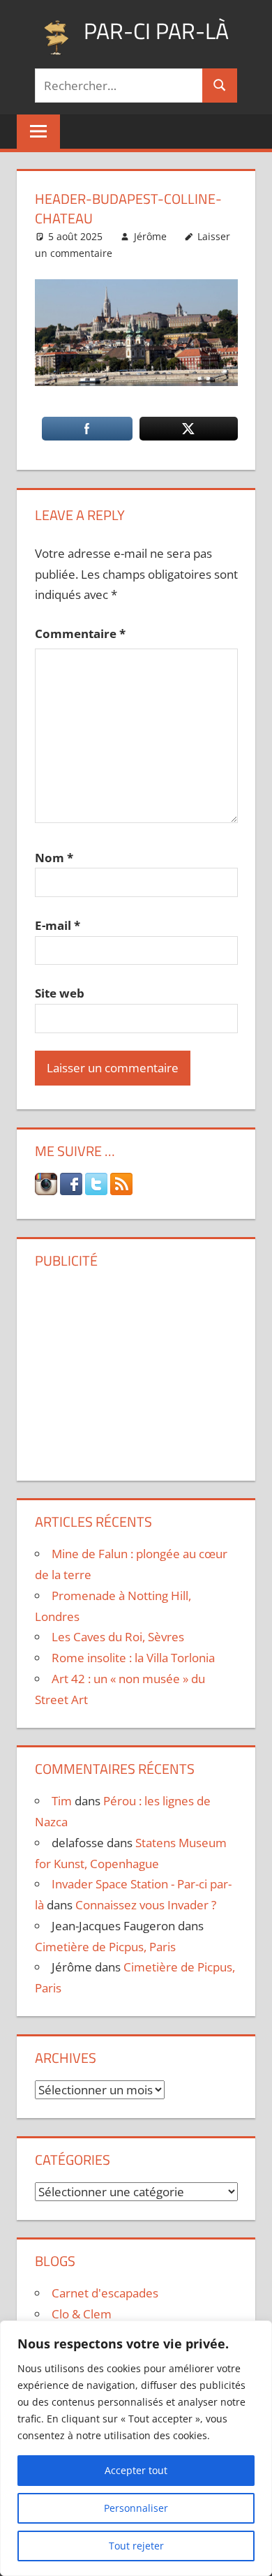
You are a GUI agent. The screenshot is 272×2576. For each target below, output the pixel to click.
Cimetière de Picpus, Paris (105, 1947)
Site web (60, 993)
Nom (54, 858)
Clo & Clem (82, 2314)
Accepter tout (136, 2470)
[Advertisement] (136, 1370)
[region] (136, 2448)
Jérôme (150, 236)
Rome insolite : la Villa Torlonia (133, 1658)
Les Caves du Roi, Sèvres (118, 1637)
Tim (62, 1801)
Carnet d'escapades (105, 2293)
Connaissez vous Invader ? (146, 1905)
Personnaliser (136, 2508)
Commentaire (80, 634)
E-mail (58, 925)
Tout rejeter (136, 2546)
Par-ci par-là (156, 31)
